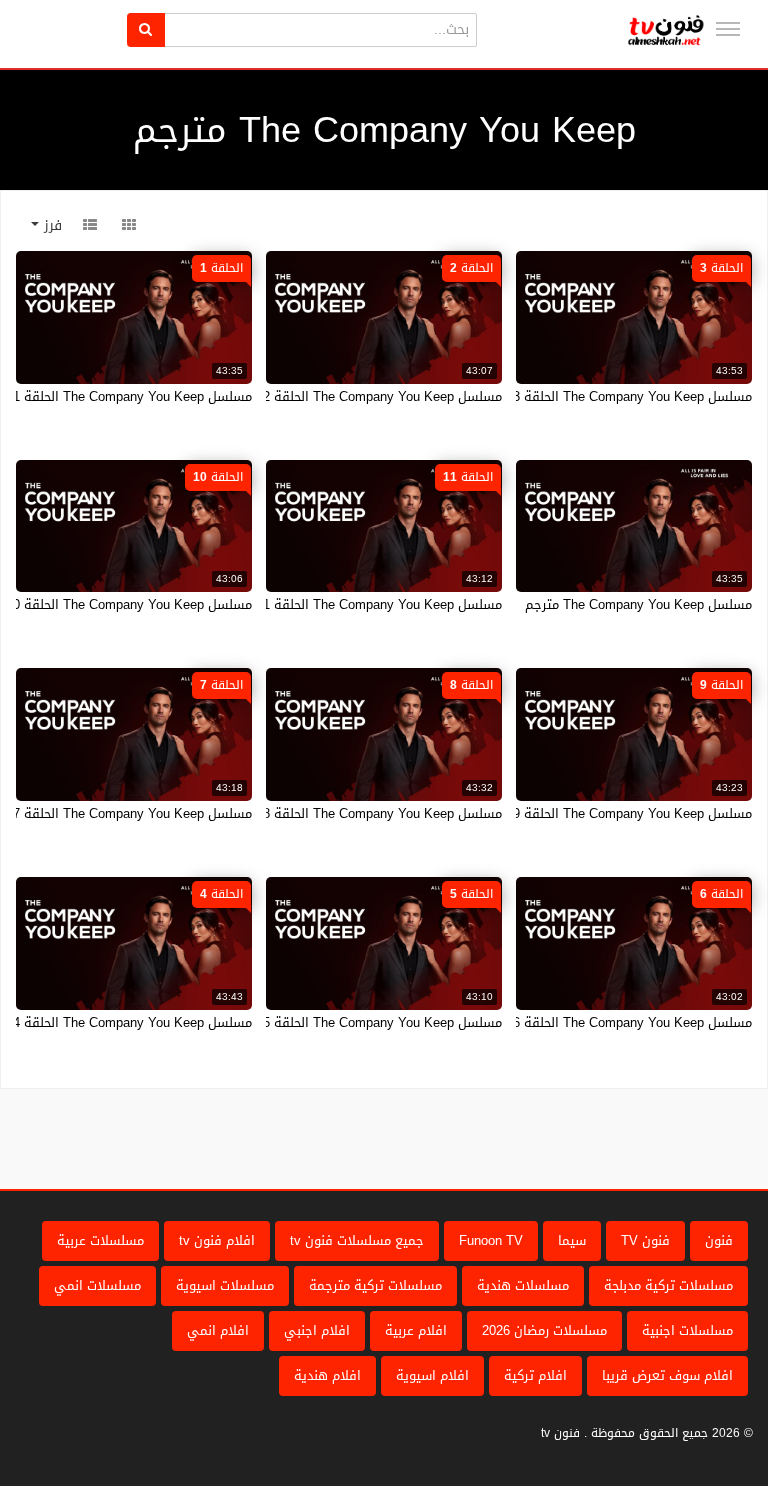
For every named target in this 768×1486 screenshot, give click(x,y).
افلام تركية (535, 1375)
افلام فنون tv (217, 1240)
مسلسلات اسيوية (225, 1285)
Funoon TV (491, 1240)
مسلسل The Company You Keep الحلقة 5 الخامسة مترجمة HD (324, 1022)
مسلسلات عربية (100, 1240)
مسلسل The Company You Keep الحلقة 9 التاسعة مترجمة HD (575, 813)
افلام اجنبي (317, 1330)
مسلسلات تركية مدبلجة (668, 1285)
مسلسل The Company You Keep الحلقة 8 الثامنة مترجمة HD (329, 813)
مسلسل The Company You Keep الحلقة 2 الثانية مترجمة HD (330, 396)
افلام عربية (416, 1330)
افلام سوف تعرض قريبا (667, 1375)
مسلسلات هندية (523, 1285)
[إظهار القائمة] (728, 29)
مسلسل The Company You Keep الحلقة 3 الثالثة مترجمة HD (580, 396)
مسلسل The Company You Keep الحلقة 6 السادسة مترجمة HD (572, 1022)
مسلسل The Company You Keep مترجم (638, 604)
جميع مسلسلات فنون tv (357, 1240)
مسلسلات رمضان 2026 (544, 1330)
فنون (719, 1240)
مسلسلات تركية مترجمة (375, 1285)
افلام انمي (218, 1330)
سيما (572, 1240)
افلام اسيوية (432, 1375)
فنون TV (645, 1240)
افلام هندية (327, 1375)
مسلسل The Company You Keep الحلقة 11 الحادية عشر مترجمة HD (310, 604)
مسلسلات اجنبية (687, 1330)
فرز (50, 225)
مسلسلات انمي (97, 1285)
